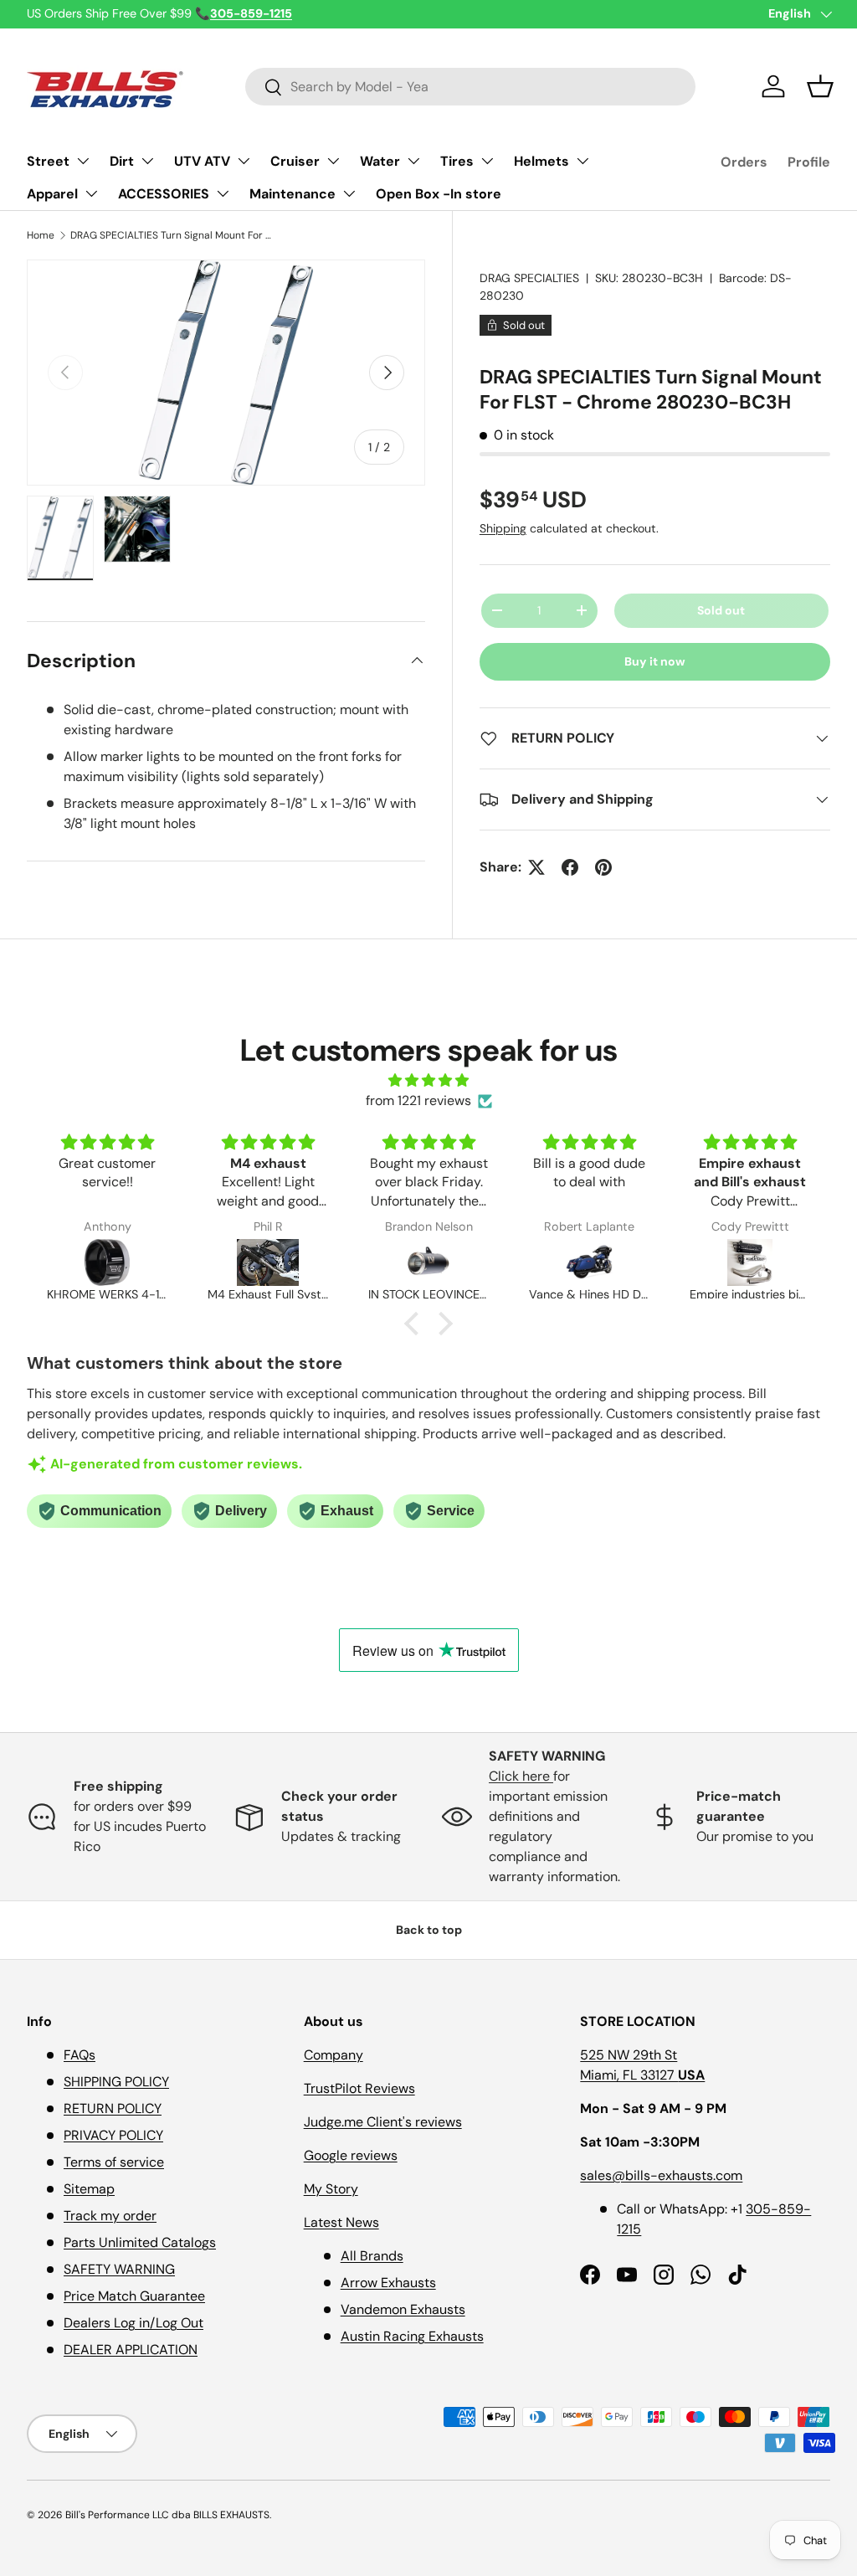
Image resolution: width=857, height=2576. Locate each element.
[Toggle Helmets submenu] (582, 161)
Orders (744, 162)
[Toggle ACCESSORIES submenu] (223, 193)
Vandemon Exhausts (403, 2309)
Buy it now (655, 661)
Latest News (341, 2222)
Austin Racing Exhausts (412, 2336)
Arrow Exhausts (388, 2283)
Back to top (429, 1930)
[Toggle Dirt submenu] (147, 161)
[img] (428, 1080)
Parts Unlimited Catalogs (140, 2242)
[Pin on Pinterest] (603, 867)
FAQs (80, 2055)
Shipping (503, 528)
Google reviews (351, 2155)
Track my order (110, 2216)
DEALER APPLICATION (131, 2350)
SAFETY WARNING (119, 2269)
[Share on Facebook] (570, 867)
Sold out (721, 610)
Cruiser (295, 161)
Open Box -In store (439, 194)
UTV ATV (202, 161)
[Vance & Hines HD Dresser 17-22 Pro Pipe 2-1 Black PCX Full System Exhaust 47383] (589, 1262)
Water (380, 161)
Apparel (52, 194)
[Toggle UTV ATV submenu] (244, 161)
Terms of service (114, 2162)
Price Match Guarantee (134, 2296)
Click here (521, 1776)
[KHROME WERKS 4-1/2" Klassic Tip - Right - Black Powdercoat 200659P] (107, 1262)
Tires (457, 161)
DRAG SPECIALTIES (529, 278)
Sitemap (89, 2189)
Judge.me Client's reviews (383, 2122)
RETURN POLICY (113, 2108)
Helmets (541, 161)
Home (41, 235)
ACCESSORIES (164, 194)
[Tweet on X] (536, 867)
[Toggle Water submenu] (413, 161)
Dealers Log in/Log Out (133, 2323)
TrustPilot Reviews (359, 2088)
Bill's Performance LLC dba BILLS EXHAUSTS (167, 2515)
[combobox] (471, 87)
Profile (809, 162)
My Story (331, 2189)
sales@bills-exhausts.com (661, 2175)
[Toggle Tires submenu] (487, 161)
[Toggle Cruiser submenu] (333, 161)
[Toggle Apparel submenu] (91, 193)
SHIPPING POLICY (116, 2082)
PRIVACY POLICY (113, 2135)
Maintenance (293, 194)
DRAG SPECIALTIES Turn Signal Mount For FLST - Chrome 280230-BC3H (171, 235)
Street (48, 161)
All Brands (372, 2256)
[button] (820, 86)
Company (334, 2055)
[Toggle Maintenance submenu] (349, 193)
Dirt (122, 161)
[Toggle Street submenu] (83, 161)
